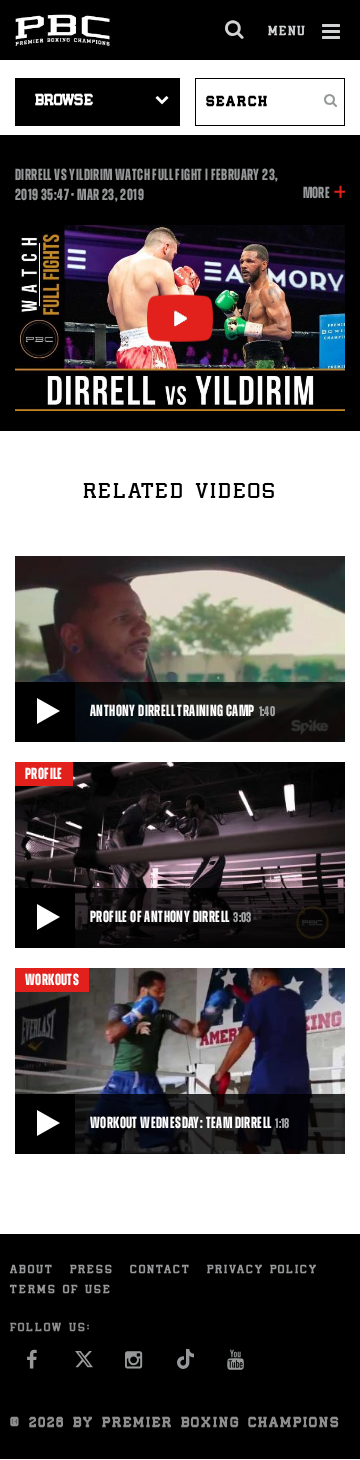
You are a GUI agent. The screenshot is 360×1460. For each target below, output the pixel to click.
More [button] (316, 194)
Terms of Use (61, 1290)
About (32, 1270)
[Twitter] (83, 1365)
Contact (160, 1270)
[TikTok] (185, 1365)
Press (92, 1270)
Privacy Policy (262, 1270)
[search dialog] (235, 30)
